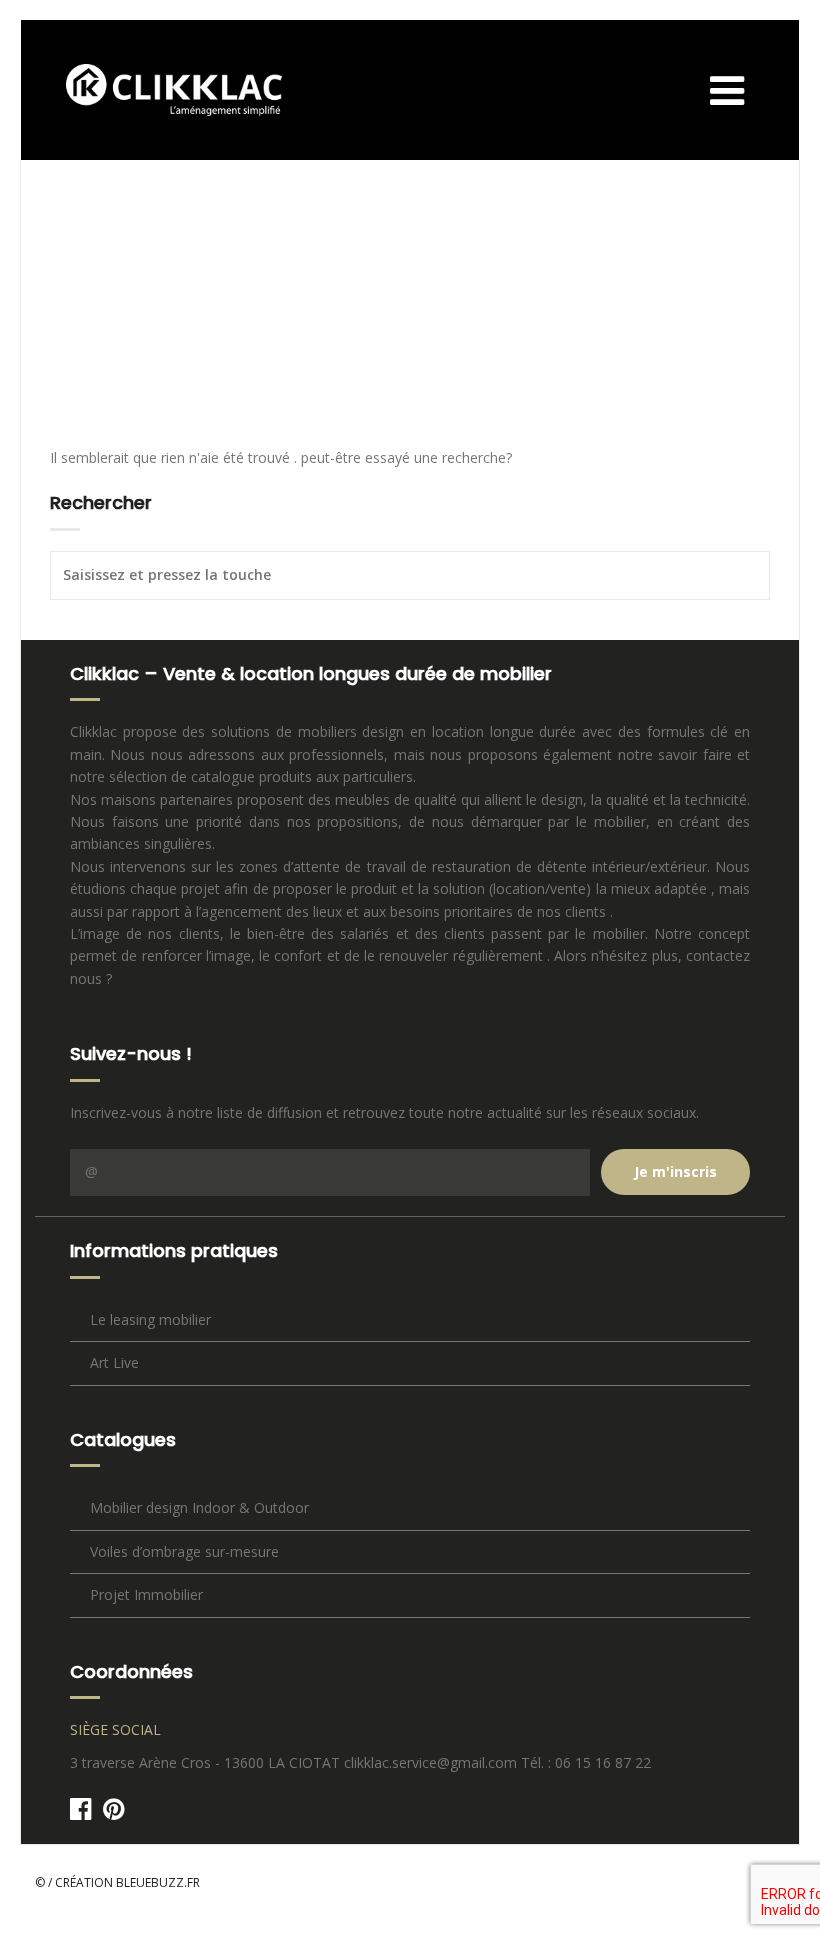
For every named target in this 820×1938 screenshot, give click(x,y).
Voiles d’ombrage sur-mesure (184, 1551)
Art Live (114, 1362)
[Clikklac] (159, 90)
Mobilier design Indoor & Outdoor (199, 1507)
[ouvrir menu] (747, 89)
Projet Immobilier (146, 1594)
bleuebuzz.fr (158, 1882)
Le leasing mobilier (150, 1319)
